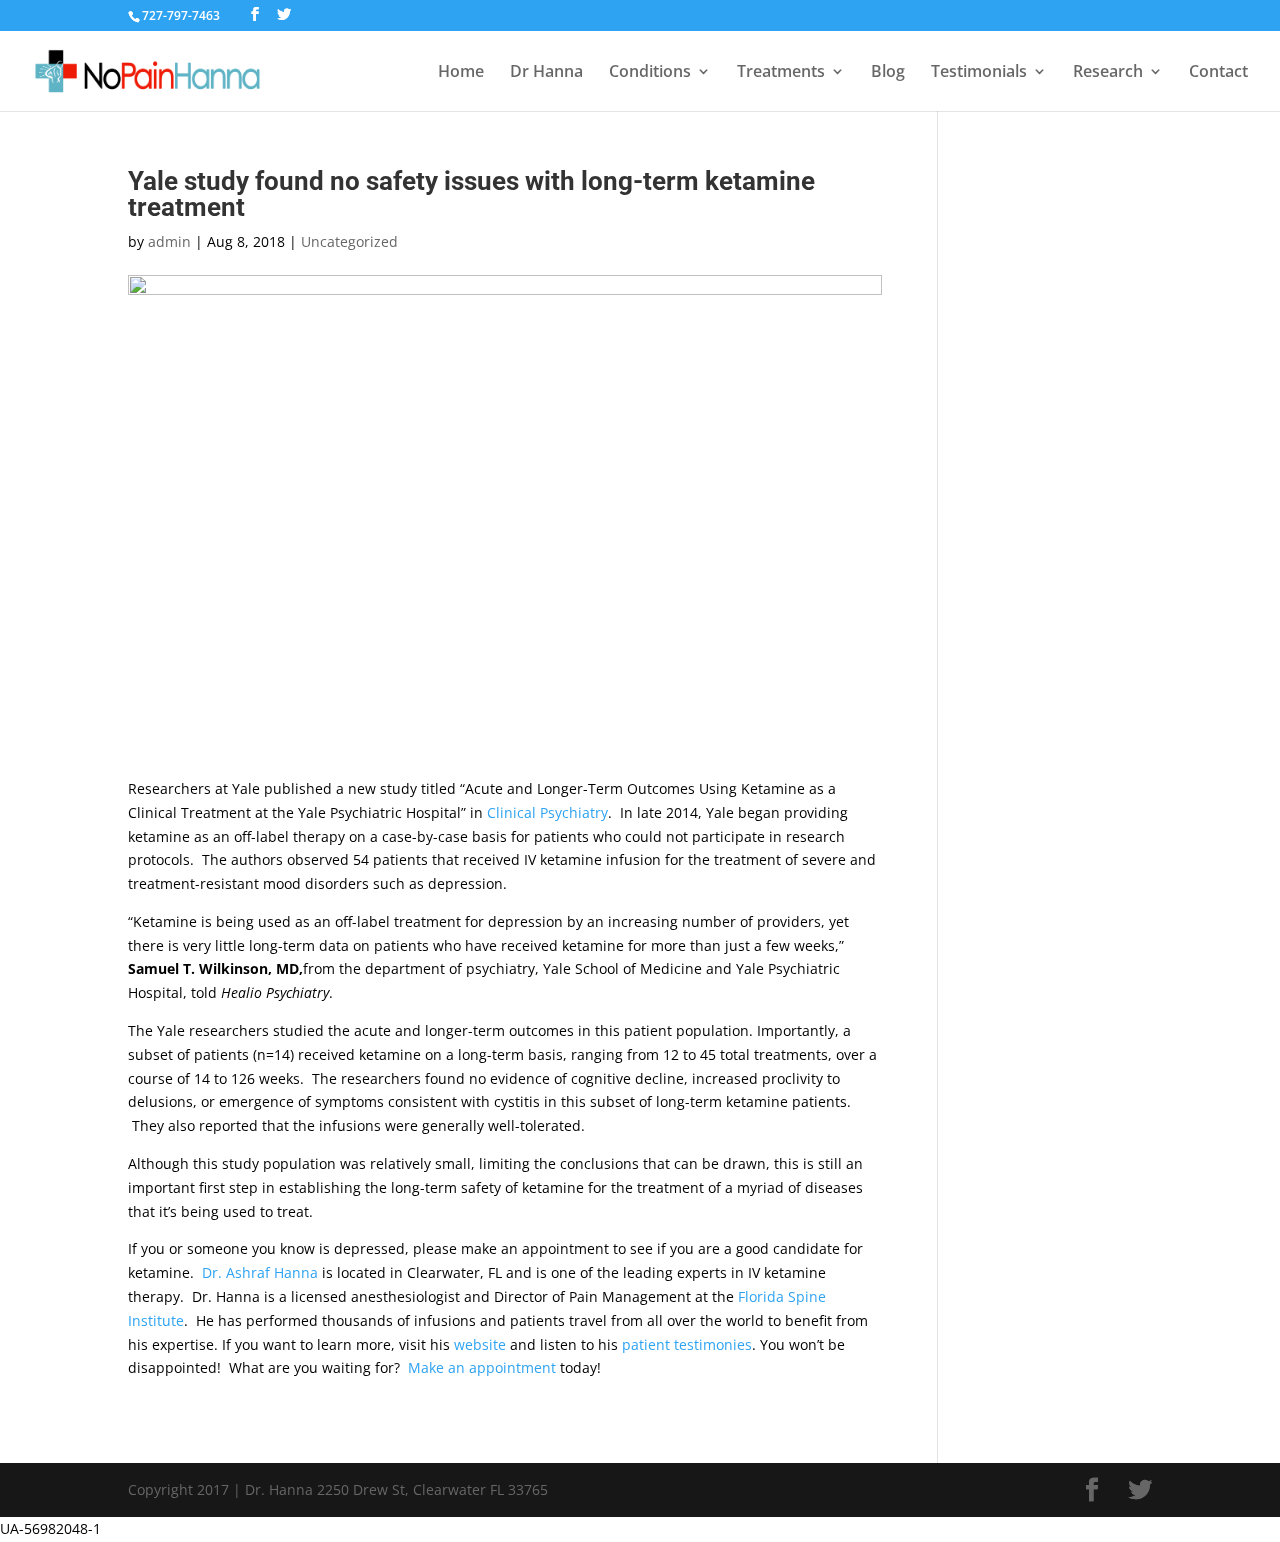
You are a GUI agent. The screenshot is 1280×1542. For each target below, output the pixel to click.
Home (461, 73)
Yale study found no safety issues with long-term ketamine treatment (471, 194)
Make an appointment (482, 1367)
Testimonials (979, 73)
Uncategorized (349, 241)
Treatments (781, 73)
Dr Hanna (546, 73)
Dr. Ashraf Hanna (260, 1272)
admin (169, 241)
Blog (888, 73)
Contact (1218, 73)
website (480, 1344)
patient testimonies (687, 1344)
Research (1108, 73)
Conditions (650, 73)
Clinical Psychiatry (547, 812)
